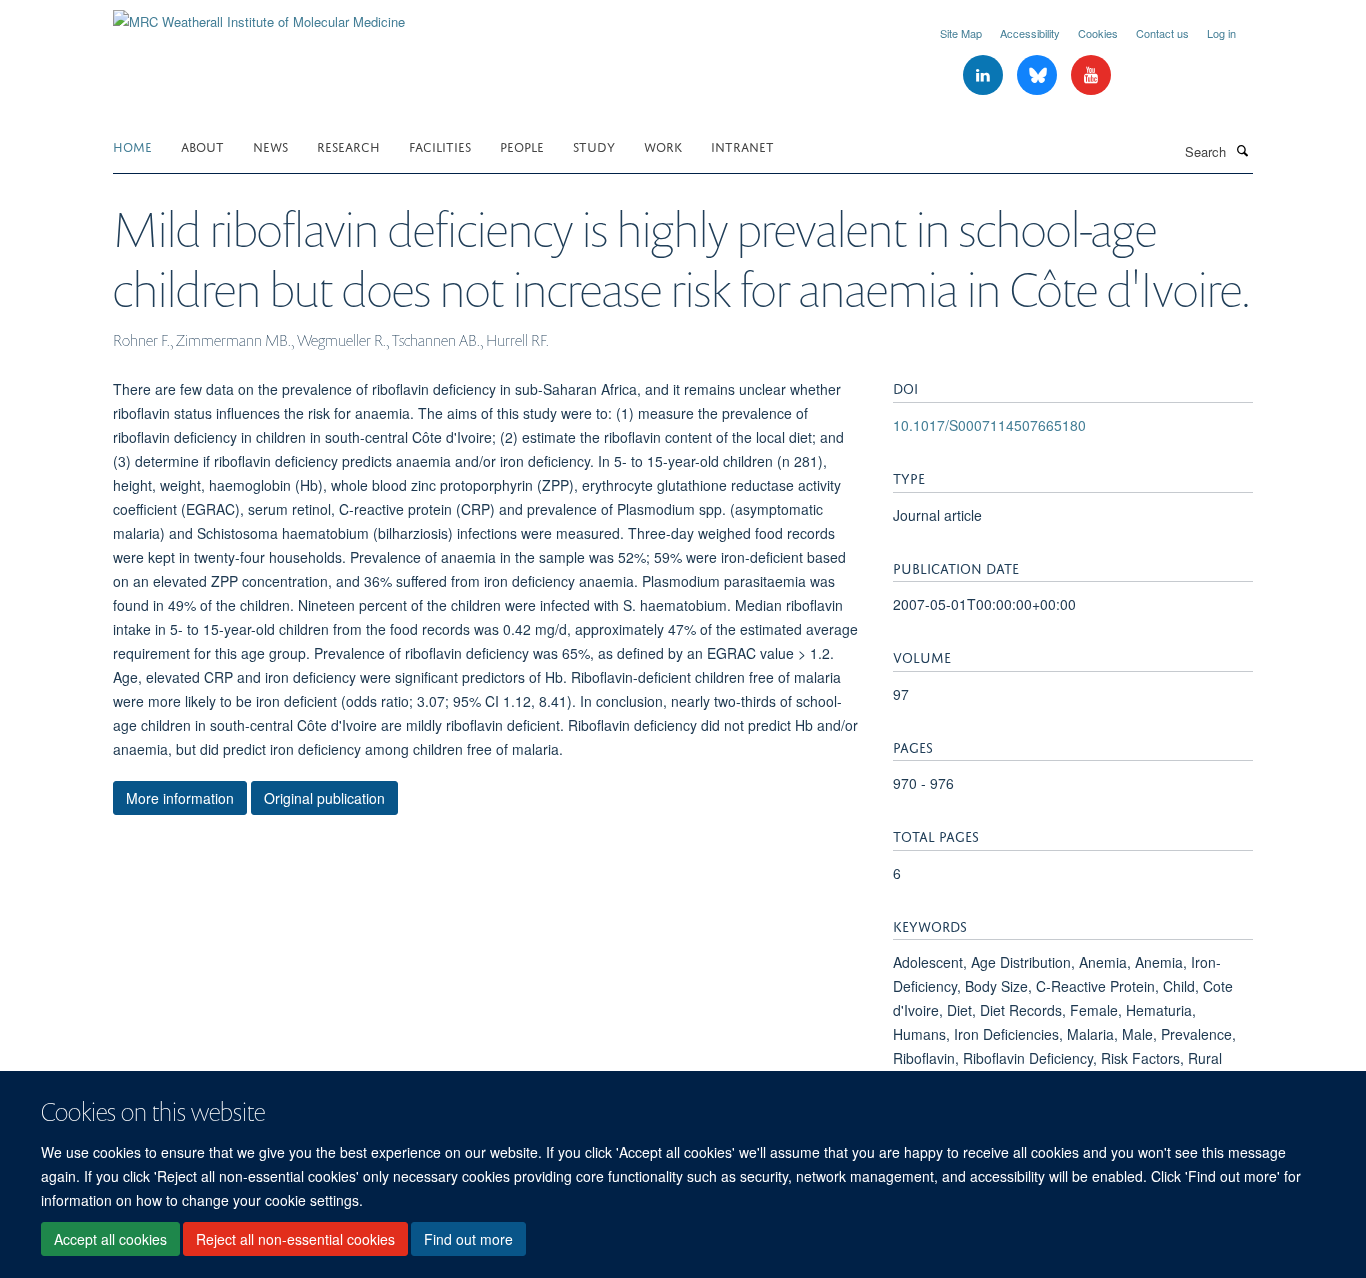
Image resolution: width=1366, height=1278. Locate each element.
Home (132, 145)
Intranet (742, 145)
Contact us (1162, 33)
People (522, 145)
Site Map (961, 33)
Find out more (468, 1239)
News (270, 145)
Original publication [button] (324, 798)
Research (348, 145)
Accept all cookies (110, 1239)
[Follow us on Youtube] (1091, 75)
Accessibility (1030, 33)
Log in (1221, 33)
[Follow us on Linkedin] (985, 75)
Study (594, 145)
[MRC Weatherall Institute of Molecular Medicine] (259, 14)
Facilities (440, 145)
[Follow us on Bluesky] (1039, 75)
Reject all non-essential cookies (295, 1239)
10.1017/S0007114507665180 (989, 425)
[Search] (1242, 150)
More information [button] (180, 798)
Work (663, 145)
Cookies (1098, 33)
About (202, 145)
